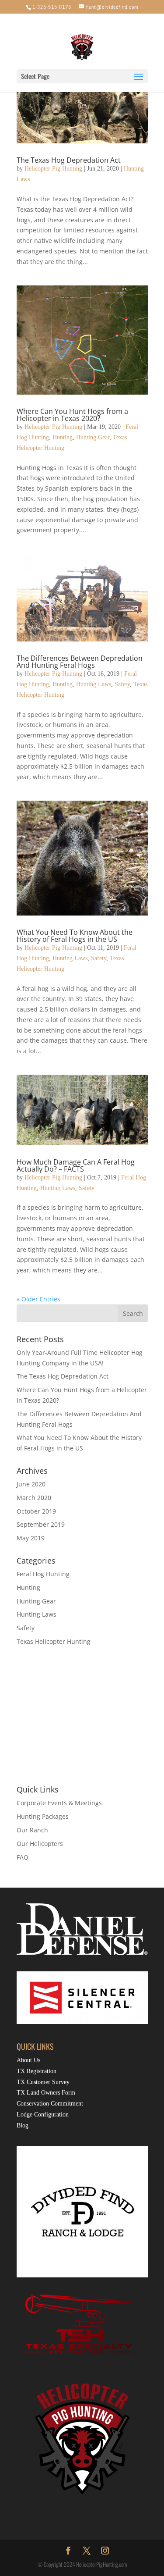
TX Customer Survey (43, 2082)
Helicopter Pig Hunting (53, 169)
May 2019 (31, 1538)
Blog (23, 2125)
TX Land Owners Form (46, 2093)
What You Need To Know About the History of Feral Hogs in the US (75, 936)
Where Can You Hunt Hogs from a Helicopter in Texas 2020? (72, 415)
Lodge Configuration (43, 2115)
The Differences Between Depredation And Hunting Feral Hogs (80, 662)
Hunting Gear (93, 437)
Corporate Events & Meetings (59, 1803)
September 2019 (41, 1524)
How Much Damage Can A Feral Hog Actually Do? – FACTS (76, 1165)
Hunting (63, 437)
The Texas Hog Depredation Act (69, 160)
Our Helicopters (40, 1844)
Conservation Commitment (50, 2104)
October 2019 (36, 1511)
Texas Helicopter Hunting (54, 1641)
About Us (28, 2060)
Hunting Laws (94, 684)
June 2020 (31, 1484)
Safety (122, 684)
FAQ (23, 1857)
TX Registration (37, 2071)
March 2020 (34, 1498)
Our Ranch (32, 1830)
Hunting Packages (43, 1816)
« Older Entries (38, 1299)
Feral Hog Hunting (43, 1574)
